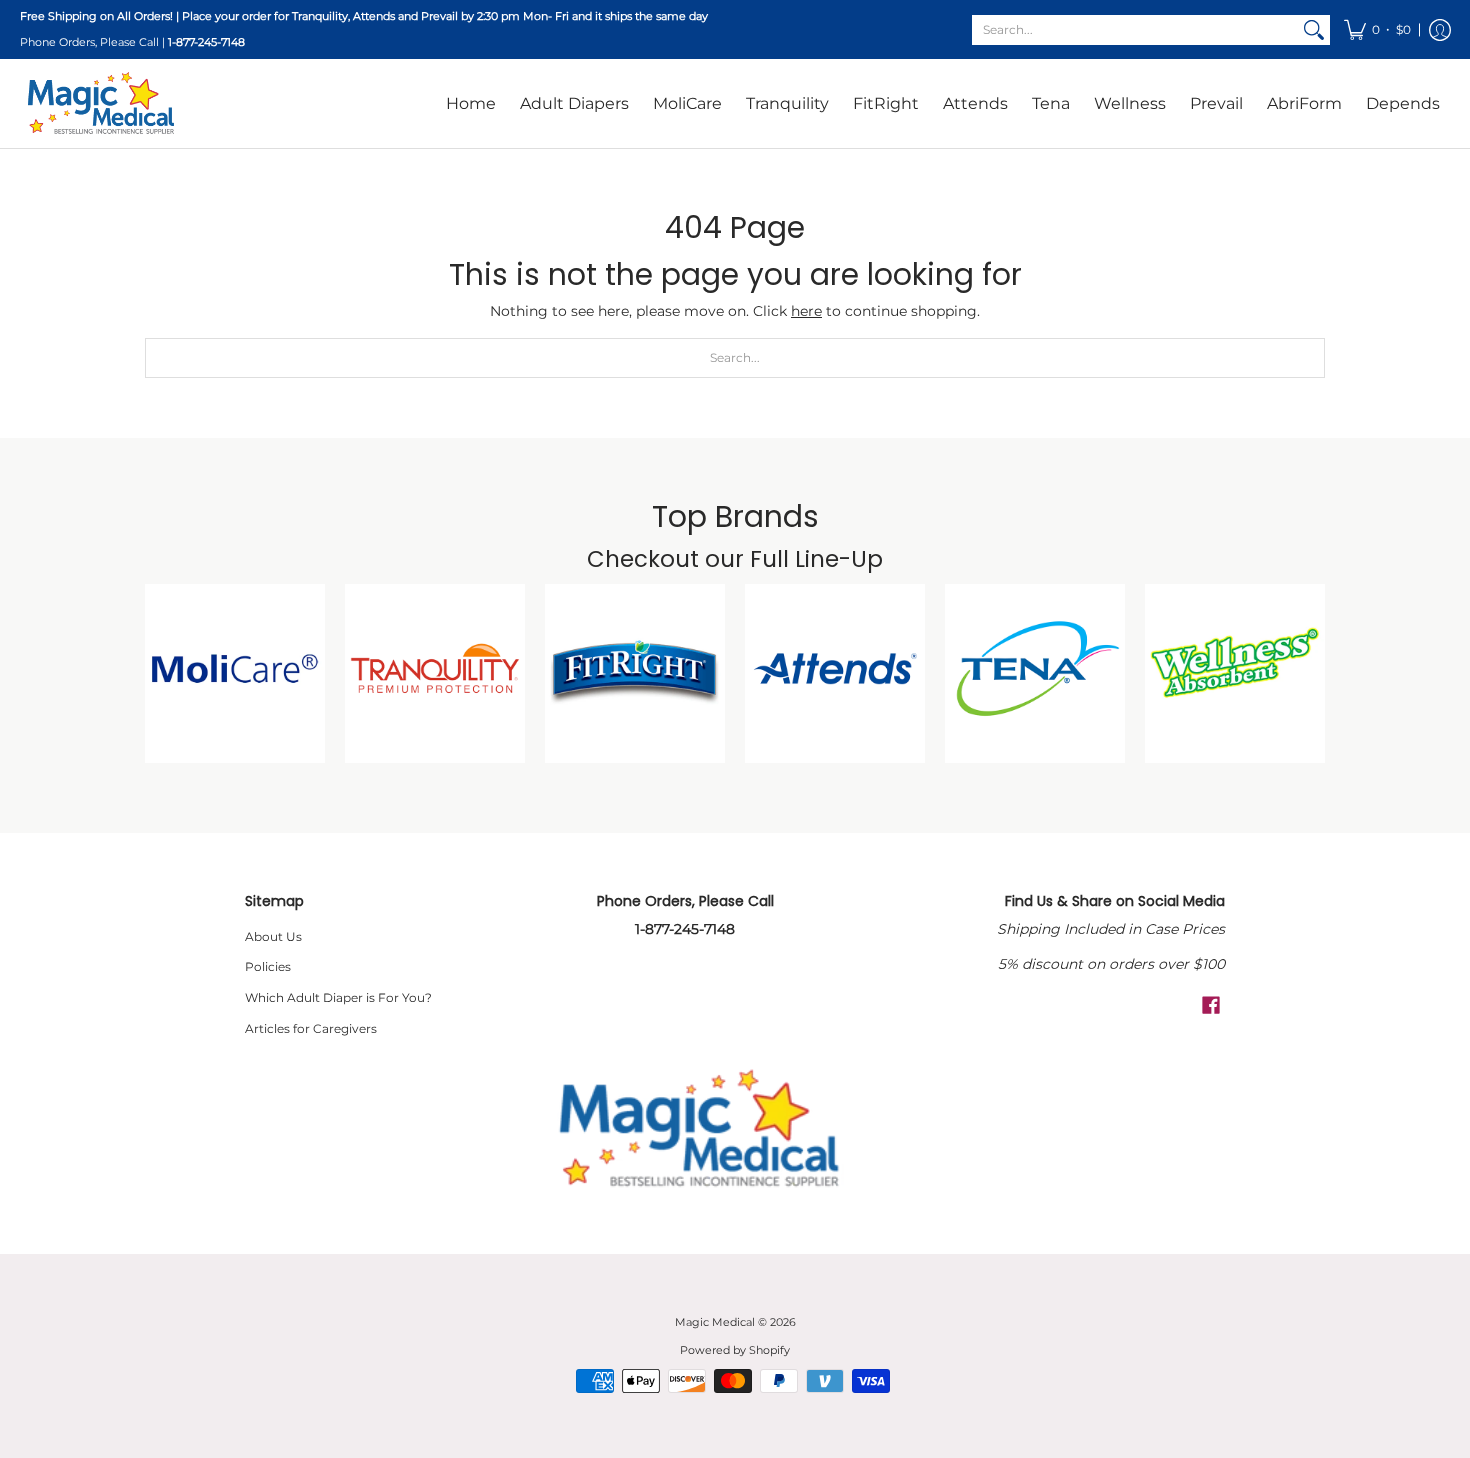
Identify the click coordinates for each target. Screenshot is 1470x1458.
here (806, 311)
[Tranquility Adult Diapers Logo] (435, 674)
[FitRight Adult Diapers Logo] (635, 674)
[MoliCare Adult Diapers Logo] (235, 674)
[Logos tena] (1035, 674)
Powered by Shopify (735, 1350)
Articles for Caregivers (311, 1028)
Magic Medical (715, 1322)
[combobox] (1135, 30)
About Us (273, 936)
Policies (268, 966)
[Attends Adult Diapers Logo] (835, 674)
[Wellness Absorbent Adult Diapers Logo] (1235, 674)
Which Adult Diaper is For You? (338, 997)
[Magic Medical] (100, 103)
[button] (1377, 29)
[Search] (1314, 30)
